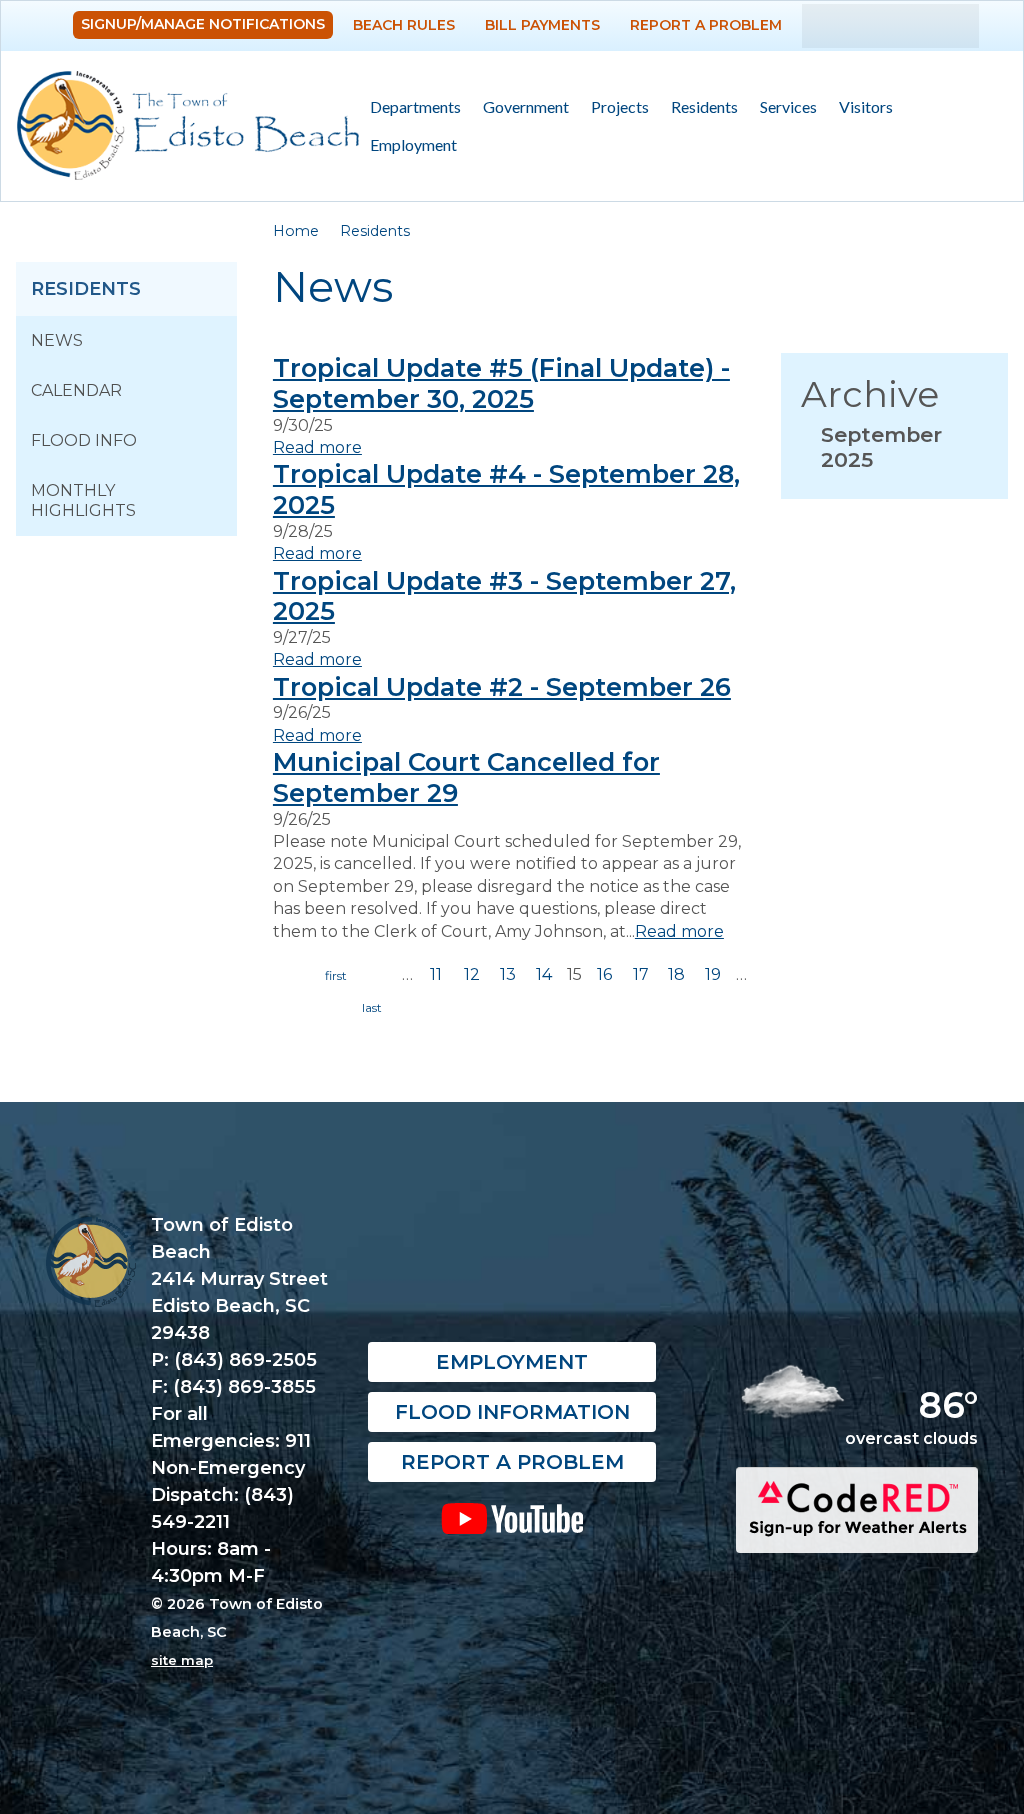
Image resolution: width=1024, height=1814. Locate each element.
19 (713, 974)
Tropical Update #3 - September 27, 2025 (504, 596)
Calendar (76, 390)
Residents (699, 107)
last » (372, 1008)
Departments (410, 107)
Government (520, 107)
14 (544, 974)
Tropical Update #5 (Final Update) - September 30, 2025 (501, 383)
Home (296, 231)
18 (676, 974)
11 (436, 974)
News (57, 340)
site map (182, 1660)
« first (336, 976)
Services (783, 107)
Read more (317, 447)
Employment (413, 144)
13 (508, 974)
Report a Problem (706, 25)
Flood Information (512, 1412)
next (329, 1008)
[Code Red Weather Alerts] (857, 1535)
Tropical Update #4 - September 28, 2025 (506, 489)
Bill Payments (542, 25)
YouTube (512, 1518)
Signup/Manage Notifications (203, 24)
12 (472, 974)
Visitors (860, 107)
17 (641, 974)
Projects (620, 106)
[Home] (188, 126)
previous (379, 976)
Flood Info (84, 440)
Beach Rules (404, 25)
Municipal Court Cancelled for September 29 (466, 777)
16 (604, 974)
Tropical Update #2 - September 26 (502, 686)
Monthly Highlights (83, 500)
